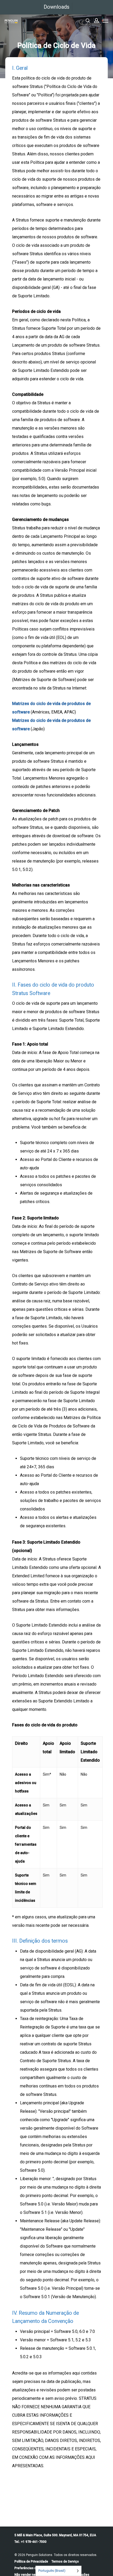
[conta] (96, 21)
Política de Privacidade (31, 2562)
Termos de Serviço (65, 2562)
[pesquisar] (88, 21)
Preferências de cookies (32, 2568)
